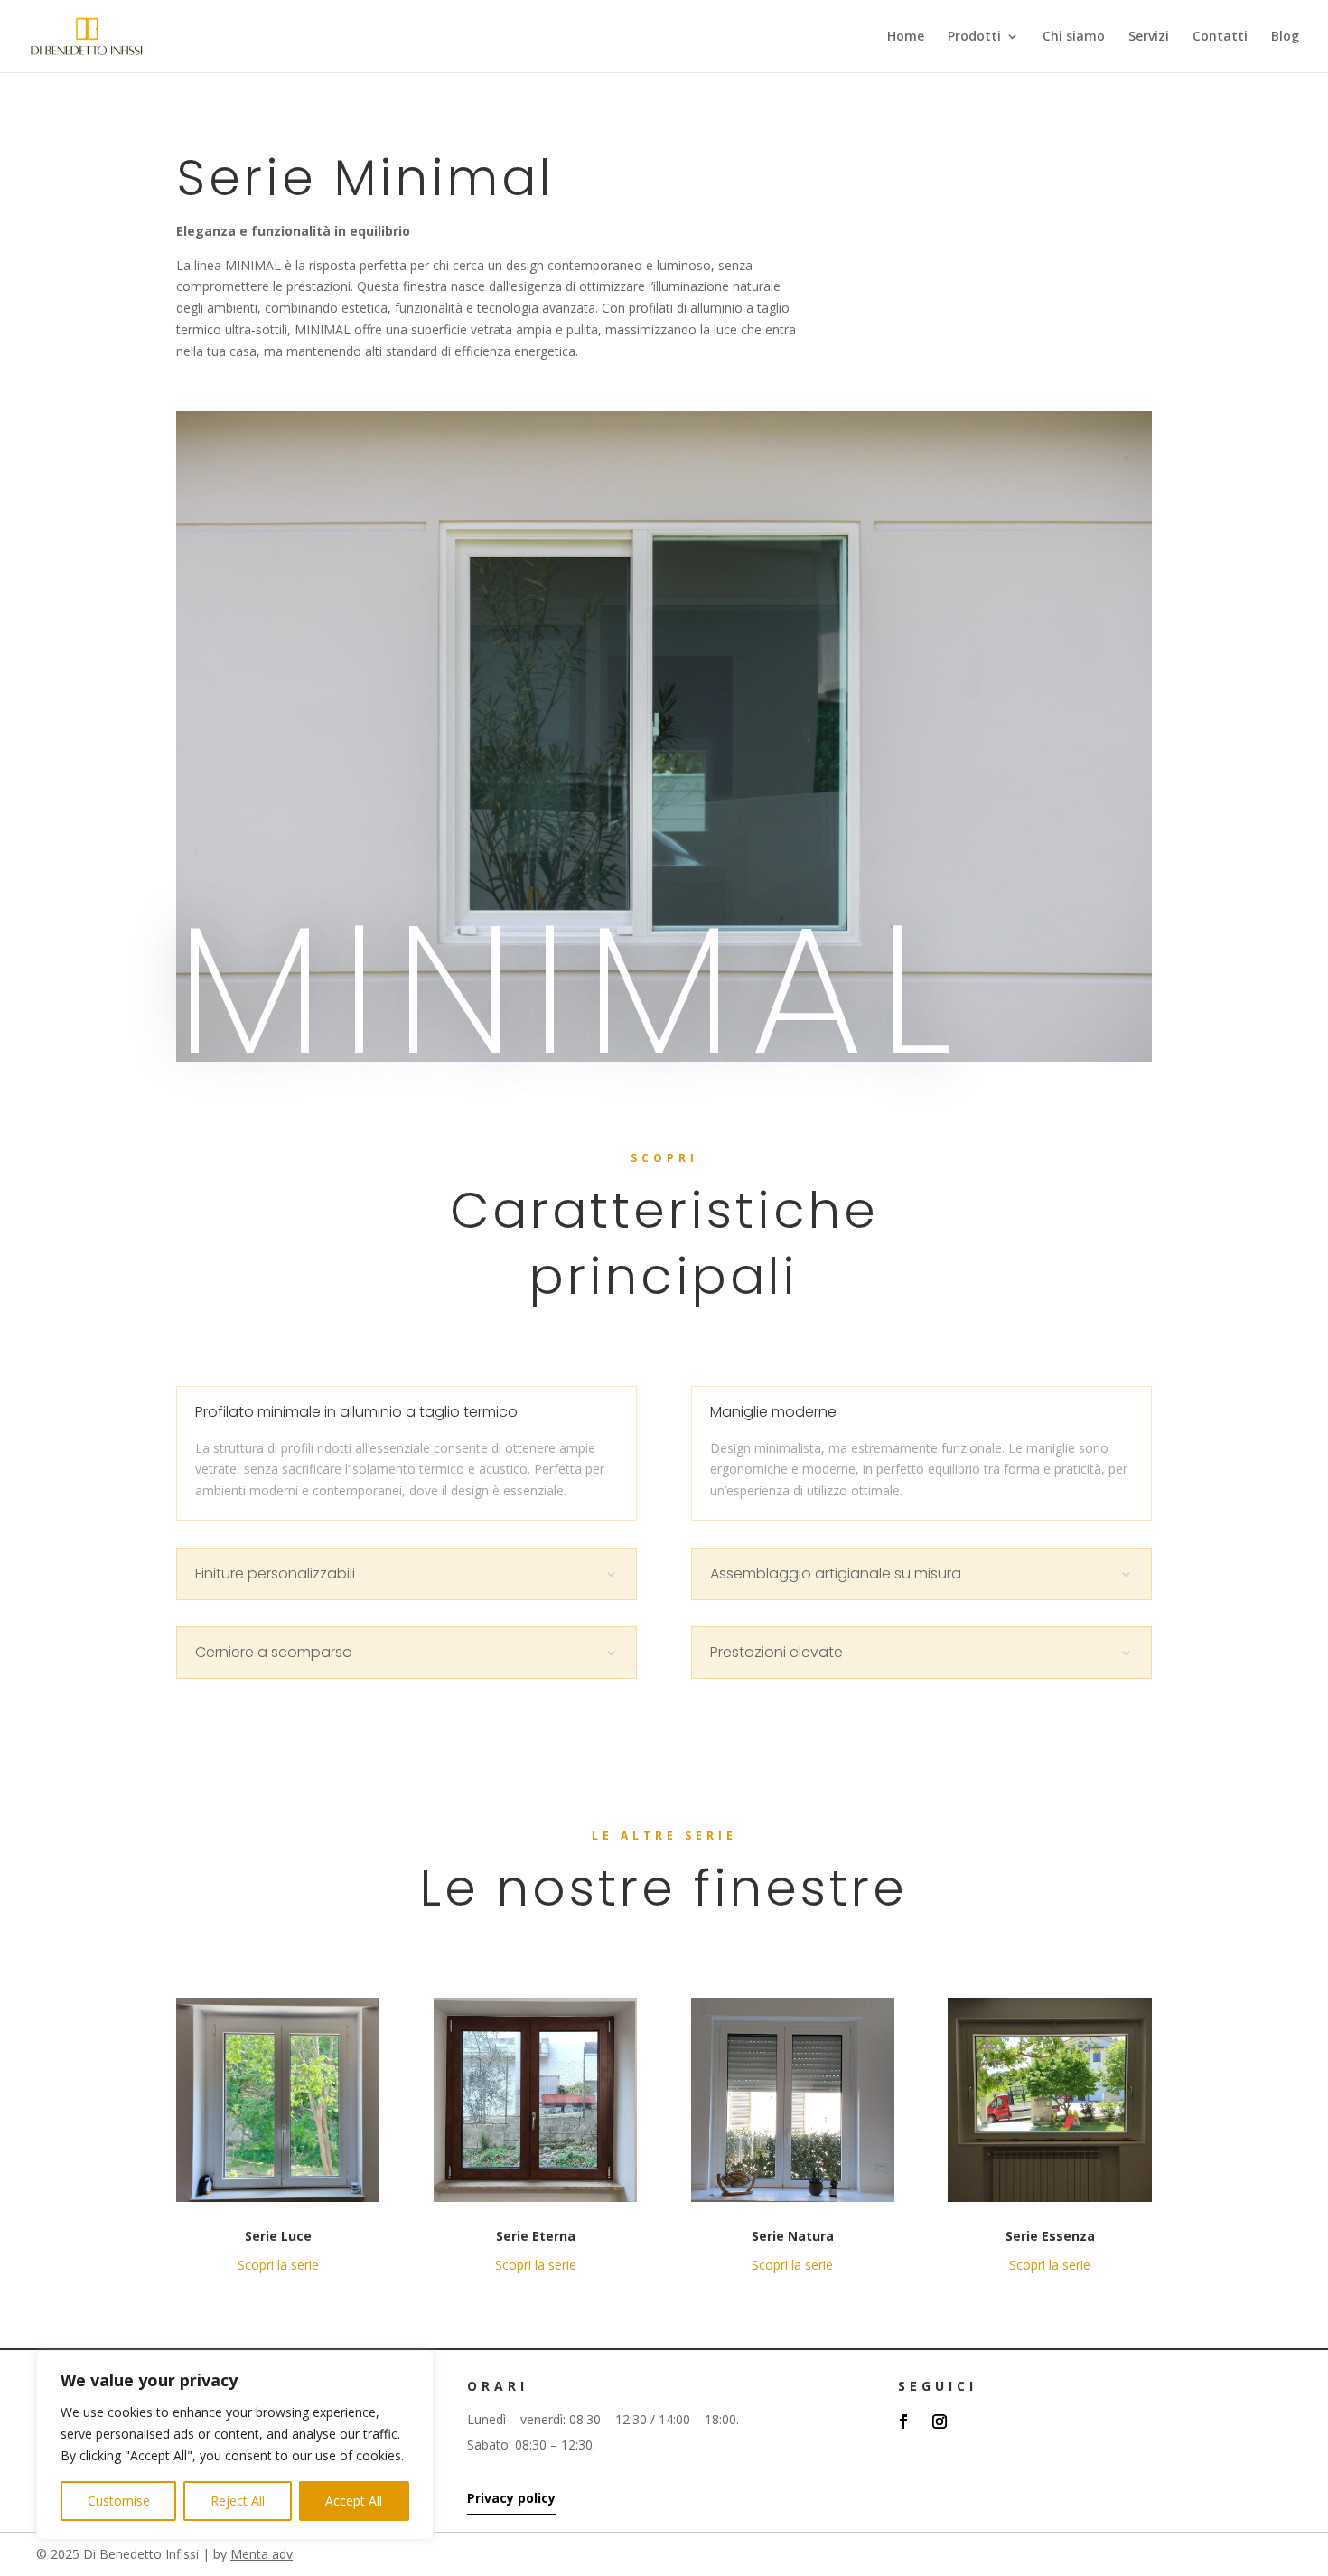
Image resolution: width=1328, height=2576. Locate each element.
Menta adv (262, 2554)
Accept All (354, 2501)
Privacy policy (511, 2498)
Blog (1285, 37)
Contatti (1220, 37)
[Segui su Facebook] (903, 2421)
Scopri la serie (278, 2265)
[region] (235, 2445)
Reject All (238, 2501)
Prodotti (974, 37)
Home (906, 37)
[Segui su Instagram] (940, 2421)
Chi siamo (1074, 37)
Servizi (1149, 37)
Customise (119, 2501)
